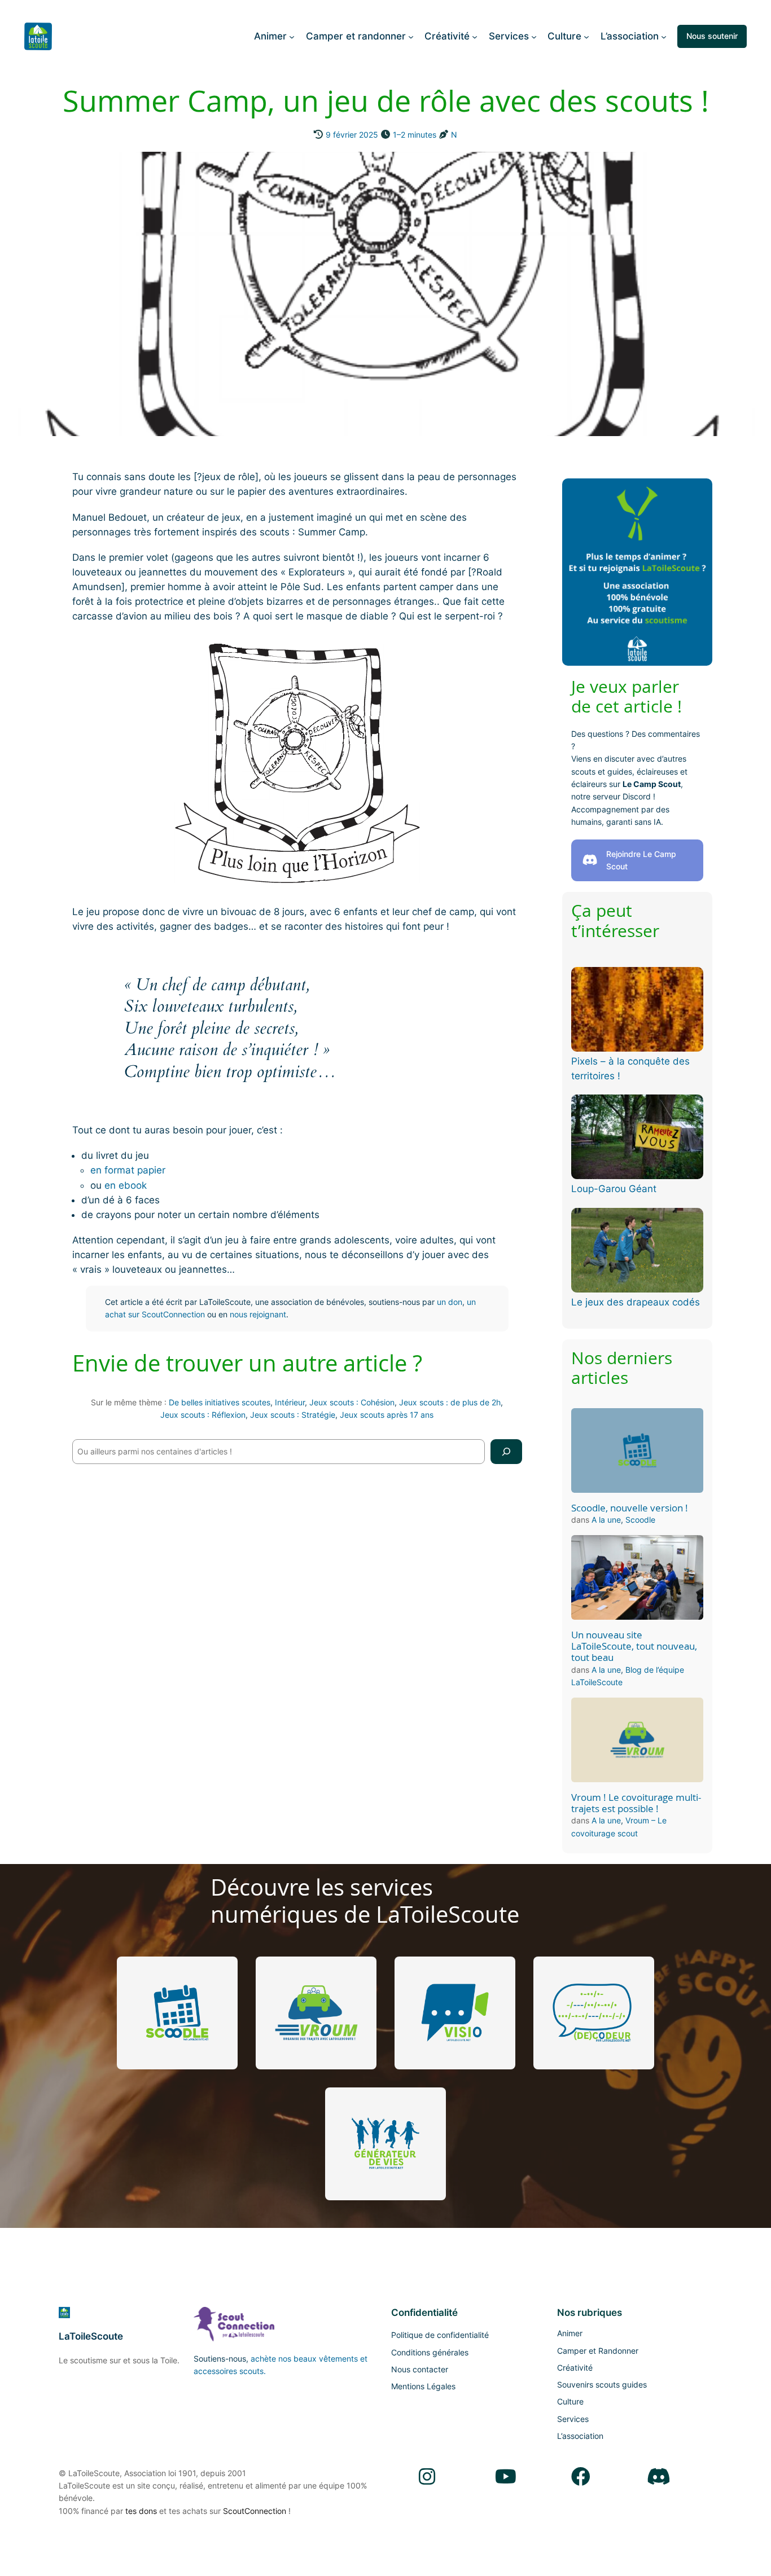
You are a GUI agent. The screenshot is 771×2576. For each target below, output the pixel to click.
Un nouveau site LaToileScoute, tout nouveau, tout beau (634, 1646)
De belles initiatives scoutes (220, 1402)
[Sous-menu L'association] (664, 36)
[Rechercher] (506, 1451)
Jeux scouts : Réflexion (203, 1415)
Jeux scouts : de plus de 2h (450, 1402)
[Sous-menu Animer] (292, 36)
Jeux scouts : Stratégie (293, 1415)
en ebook (126, 1185)
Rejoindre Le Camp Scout (641, 860)
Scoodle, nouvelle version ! (630, 1508)
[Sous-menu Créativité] (475, 36)
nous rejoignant (258, 1314)
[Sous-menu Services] (534, 36)
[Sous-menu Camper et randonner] (411, 36)
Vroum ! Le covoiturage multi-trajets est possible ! (636, 1803)
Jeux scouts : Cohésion (352, 1402)
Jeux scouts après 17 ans (387, 1415)
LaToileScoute (91, 2336)
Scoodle (640, 1520)
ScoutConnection (255, 2511)
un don (450, 1302)
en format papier (128, 1170)
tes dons (141, 2511)
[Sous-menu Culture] (586, 36)
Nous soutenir (712, 36)
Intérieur (290, 1402)
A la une (606, 1520)
